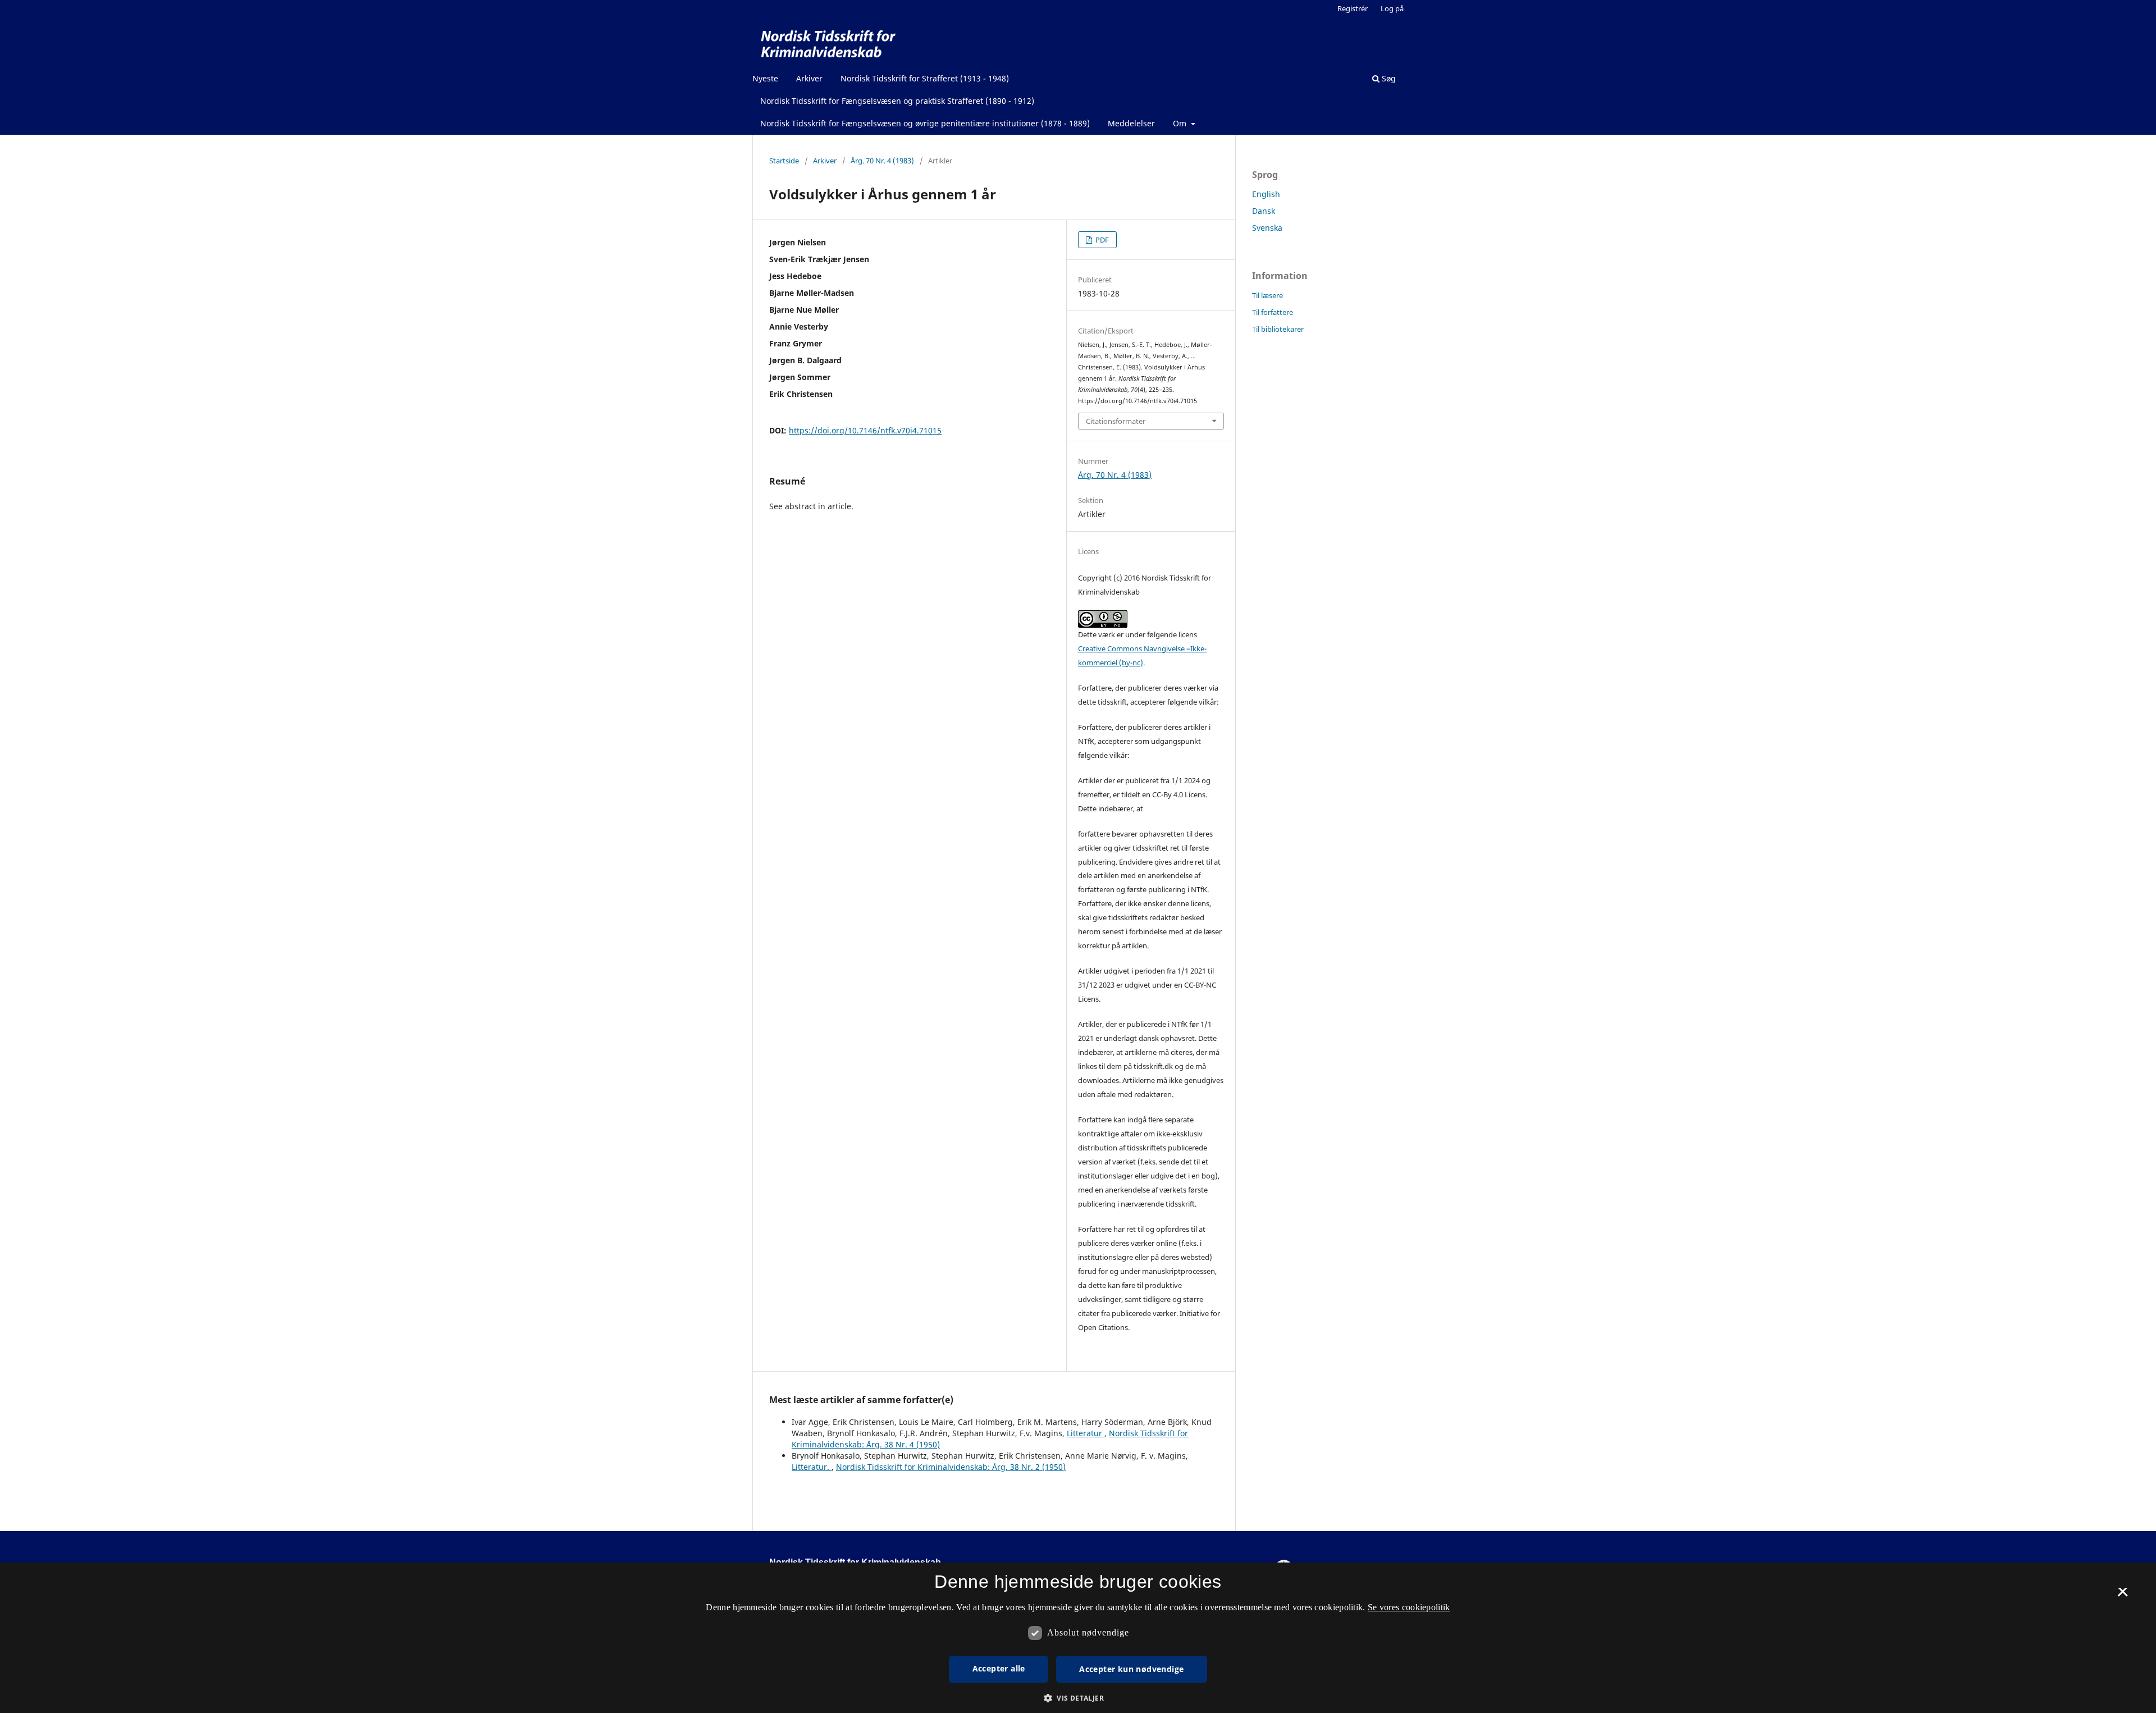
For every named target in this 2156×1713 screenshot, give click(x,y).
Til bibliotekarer (1278, 329)
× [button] (2123, 1596)
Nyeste (765, 78)
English (1266, 194)
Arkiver (809, 78)
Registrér (1353, 8)
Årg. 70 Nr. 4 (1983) (882, 161)
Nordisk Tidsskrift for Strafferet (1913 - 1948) (925, 78)
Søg (1388, 78)
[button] (1078, 1698)
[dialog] (1078, 1638)
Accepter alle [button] (999, 1668)
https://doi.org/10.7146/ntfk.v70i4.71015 (865, 430)
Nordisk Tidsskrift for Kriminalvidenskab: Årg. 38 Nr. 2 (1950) (951, 1467)
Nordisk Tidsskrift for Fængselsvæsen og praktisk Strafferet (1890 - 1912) (897, 101)
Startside (784, 161)
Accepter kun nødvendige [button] (1131, 1669)
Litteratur (1086, 1433)
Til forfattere (1273, 312)
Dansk (1264, 211)
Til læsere (1267, 295)
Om (1181, 123)
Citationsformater (1116, 421)
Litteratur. (812, 1467)
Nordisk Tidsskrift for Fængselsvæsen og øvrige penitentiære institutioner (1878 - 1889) (925, 123)
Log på (1392, 8)
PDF (1101, 240)
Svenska (1267, 228)
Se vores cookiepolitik (1409, 1607)
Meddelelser (1131, 123)
